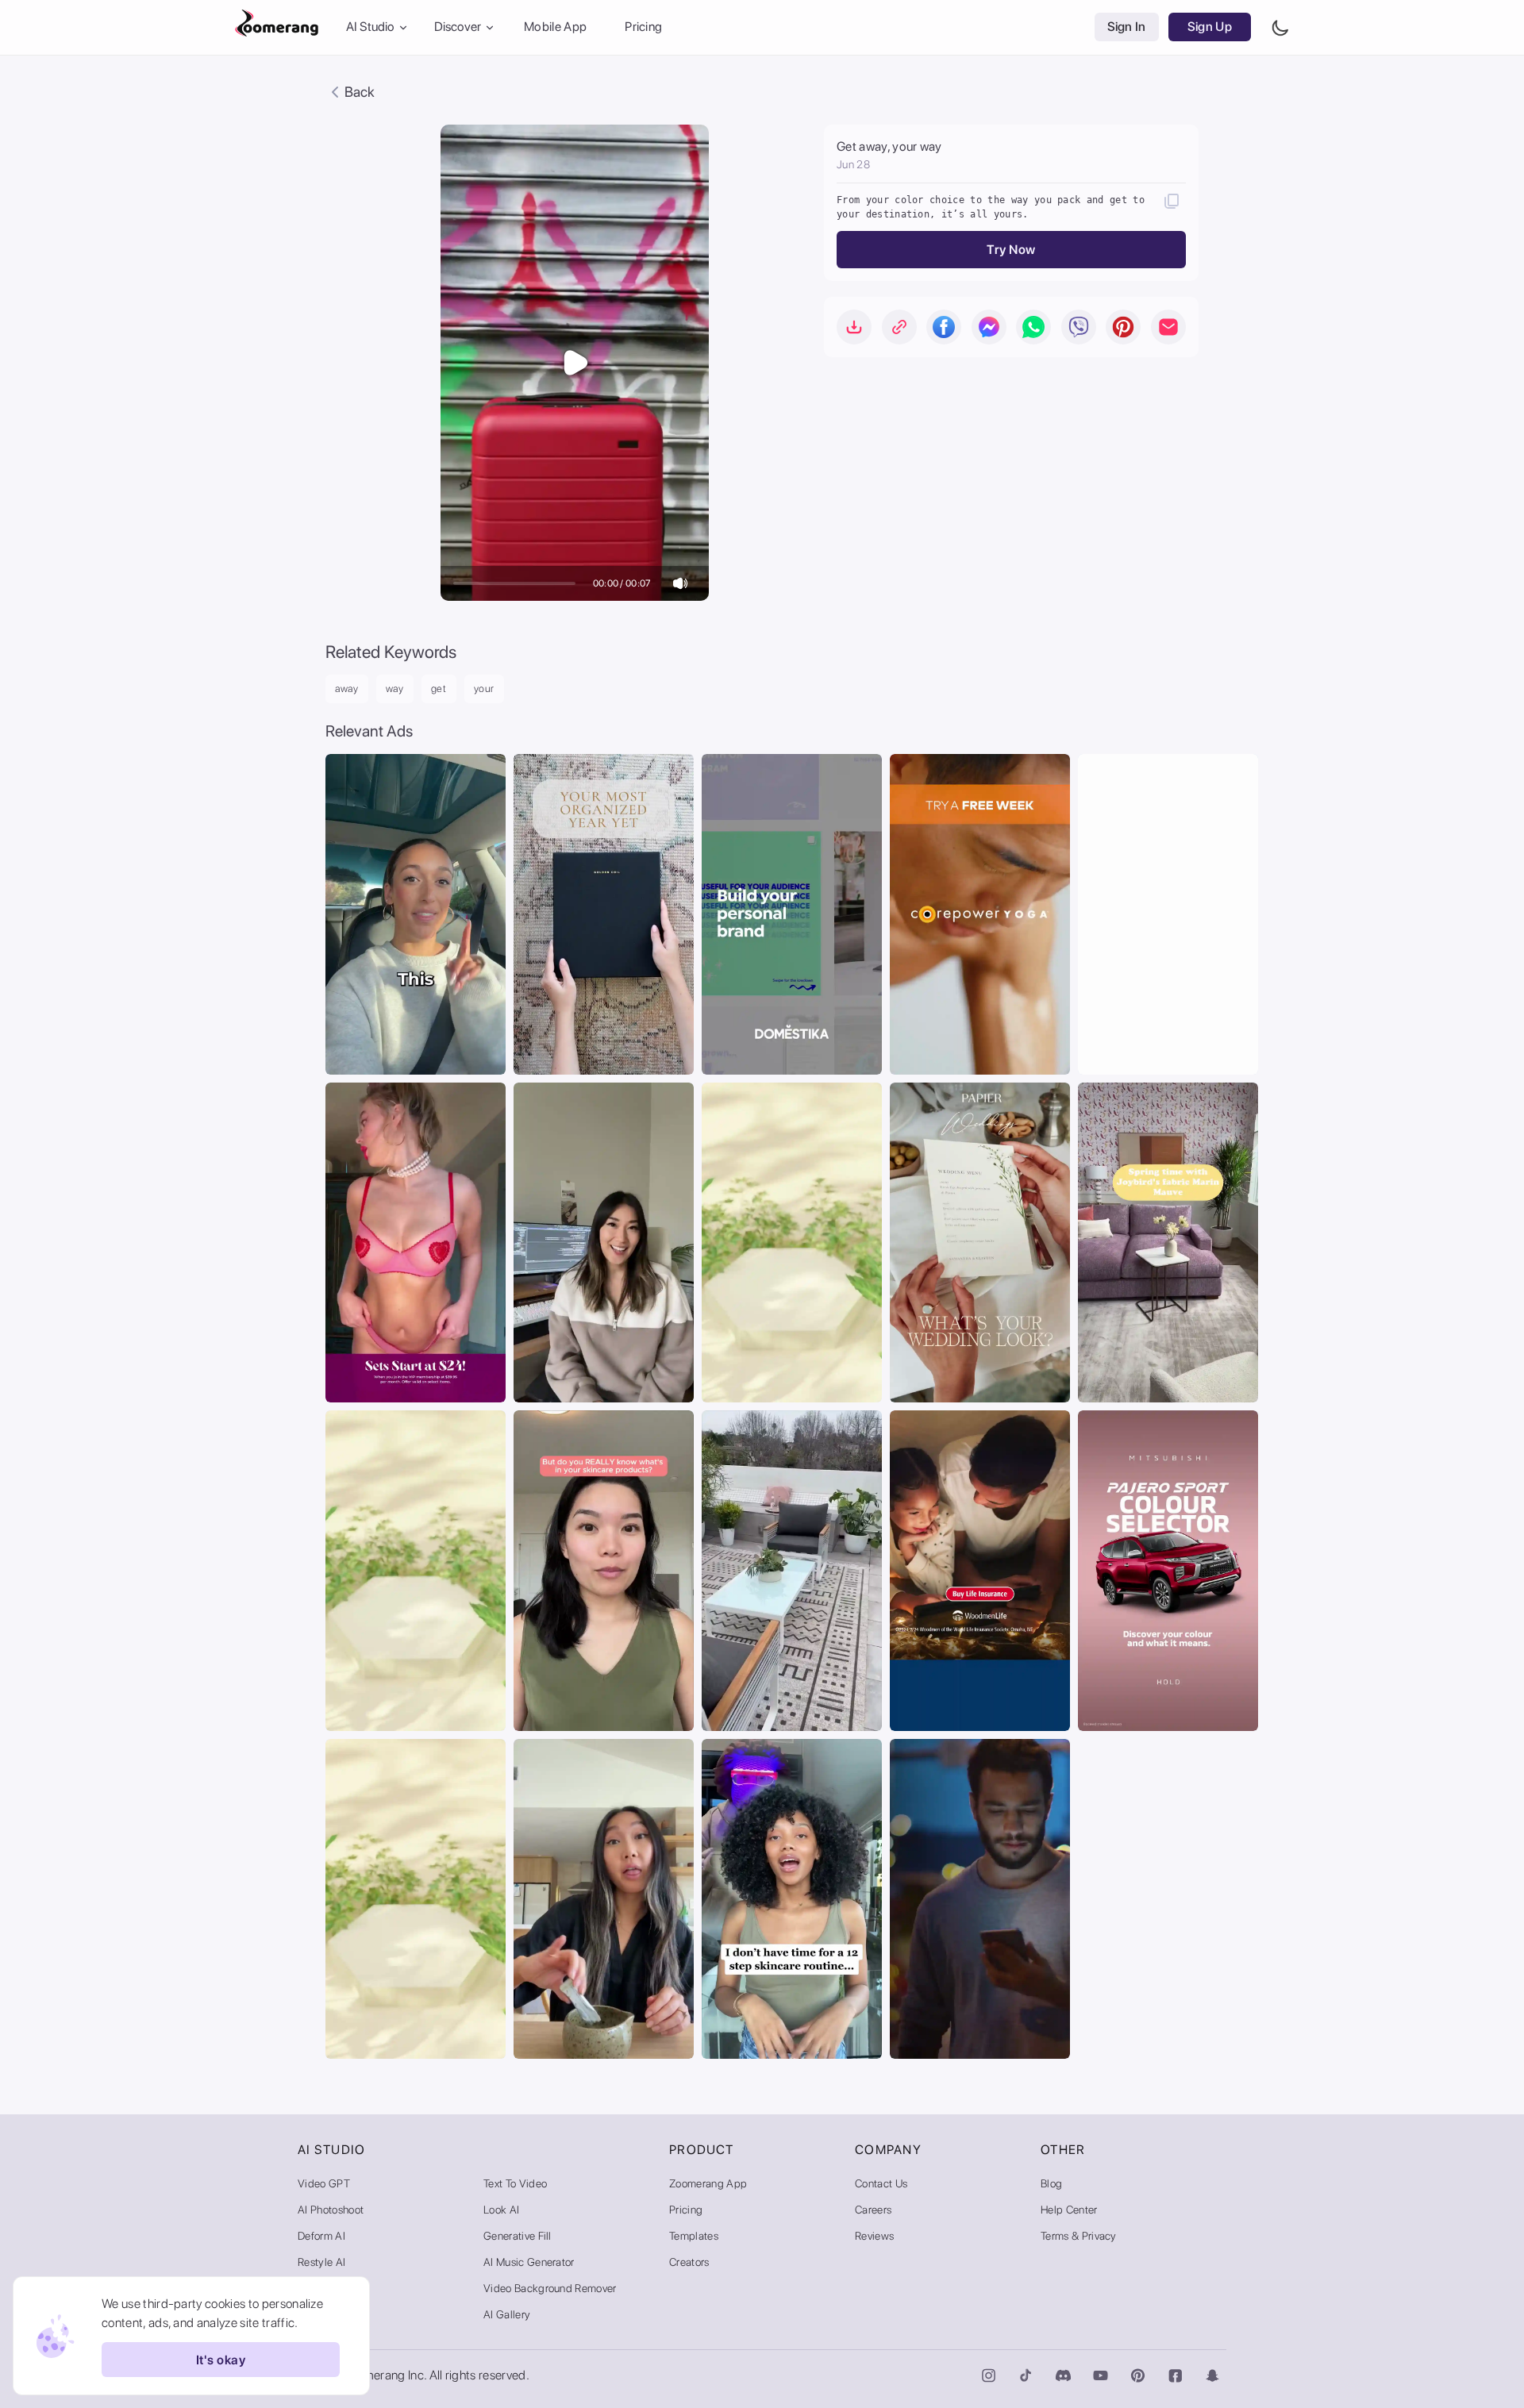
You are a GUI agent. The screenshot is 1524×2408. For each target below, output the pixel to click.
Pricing (643, 27)
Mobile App (555, 27)
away (347, 689)
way (395, 689)
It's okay (221, 2360)
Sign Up (1210, 27)
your (485, 689)
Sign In (1127, 27)
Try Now (1011, 250)
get (439, 689)
